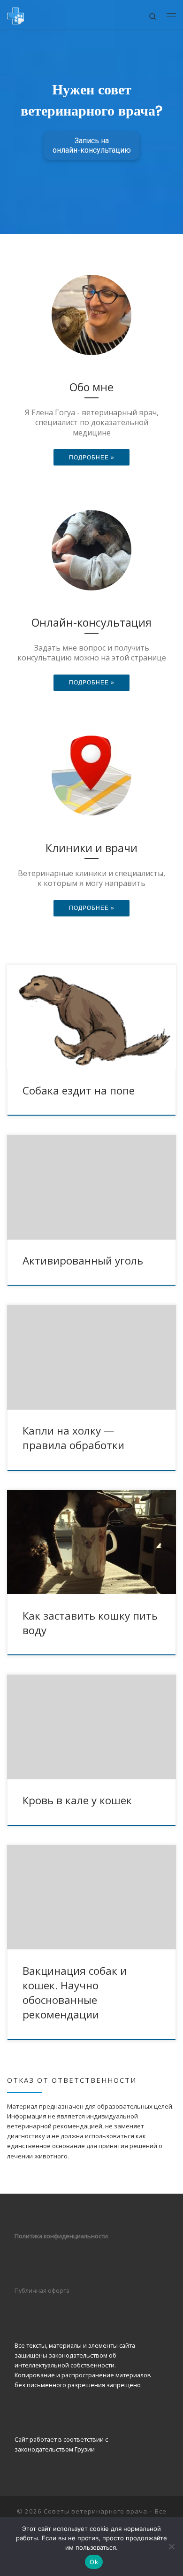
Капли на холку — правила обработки (73, 1438)
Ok (94, 2562)
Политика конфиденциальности (62, 2236)
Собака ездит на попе (79, 1090)
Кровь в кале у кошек (77, 1800)
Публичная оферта (42, 2290)
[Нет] (171, 2546)
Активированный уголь (83, 1261)
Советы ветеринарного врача (95, 2511)
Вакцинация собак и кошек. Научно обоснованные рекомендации (75, 1993)
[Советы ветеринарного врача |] (15, 14)
